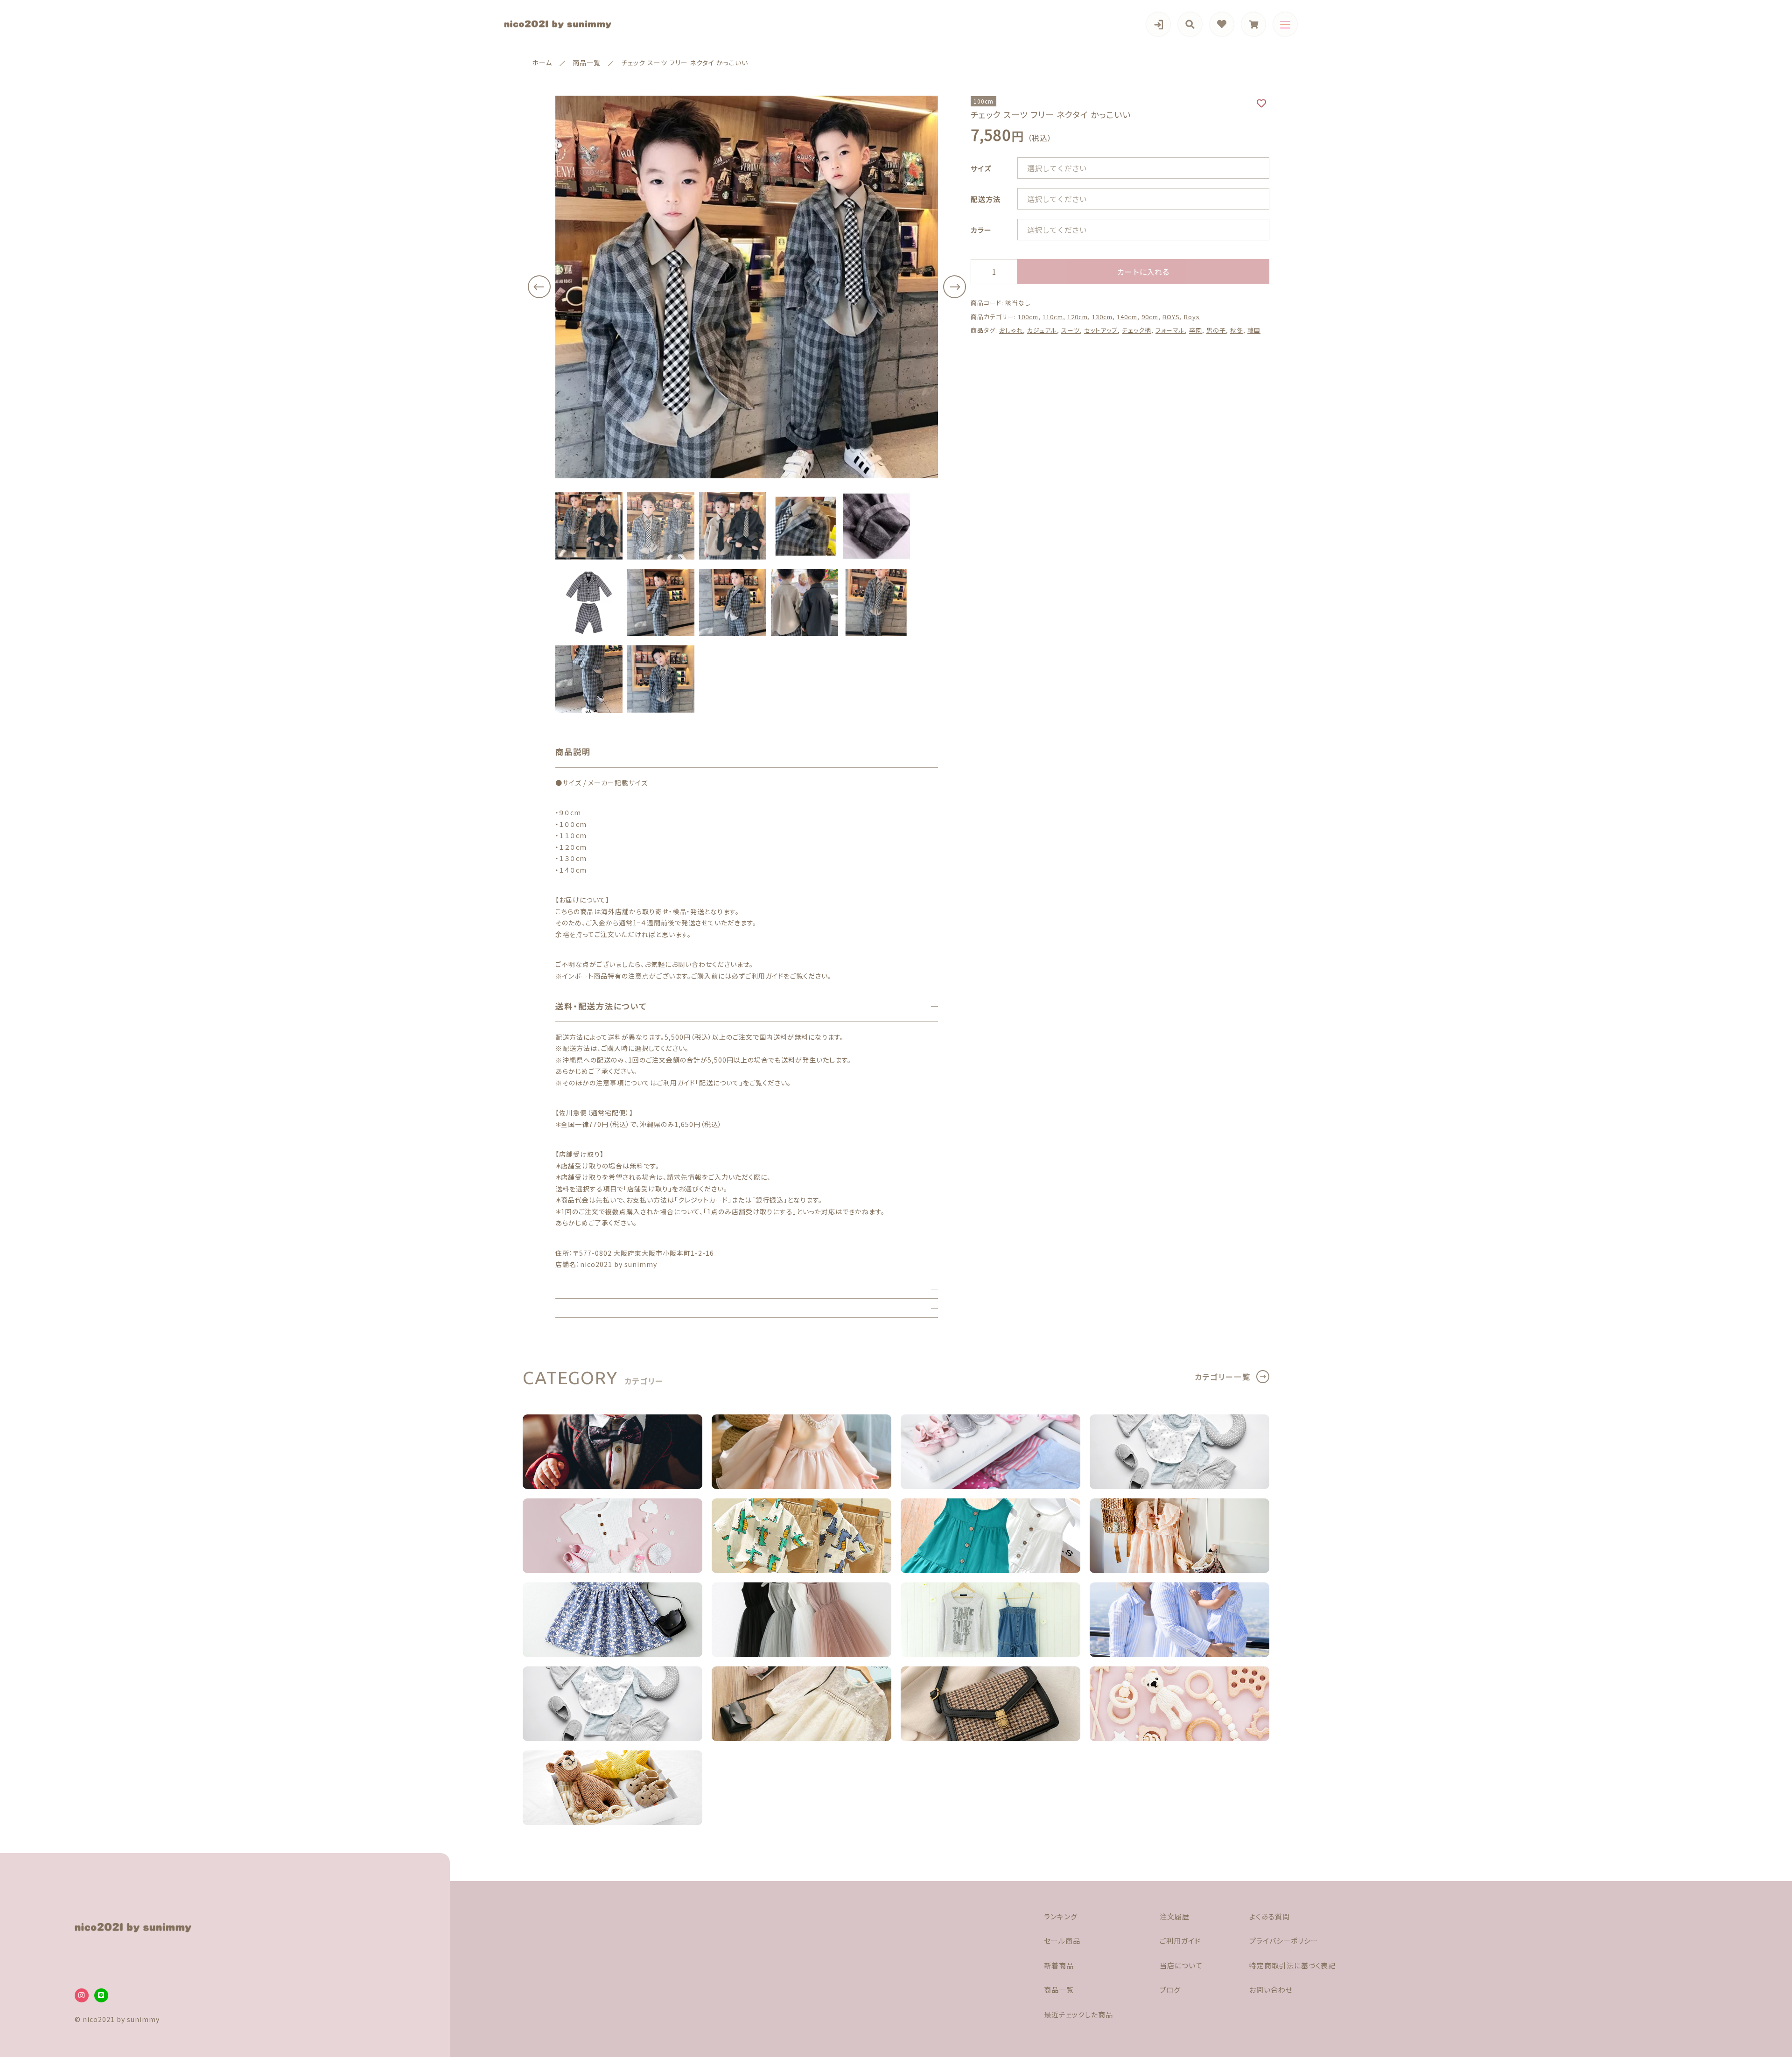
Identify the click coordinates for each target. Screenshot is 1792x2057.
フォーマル (1170, 330)
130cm (1102, 317)
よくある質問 (1270, 1916)
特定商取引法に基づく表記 (1292, 1965)
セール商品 (1062, 1941)
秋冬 (1237, 330)
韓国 (1254, 330)
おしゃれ (1011, 330)
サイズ (981, 168)
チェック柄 (1137, 330)
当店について (1181, 1965)
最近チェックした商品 (1078, 2014)
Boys (1192, 317)
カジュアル (1042, 330)
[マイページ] (1158, 24)
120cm (1078, 317)
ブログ (1170, 1990)
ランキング (1061, 1916)
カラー (981, 230)
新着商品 (1059, 1965)
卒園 (1196, 330)
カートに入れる (1143, 272)
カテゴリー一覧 (1223, 1377)
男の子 (1216, 330)
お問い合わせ (1271, 1990)
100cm (1028, 317)
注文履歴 (1175, 1916)
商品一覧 (1059, 1990)
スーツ (1071, 330)
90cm (1150, 317)
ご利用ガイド (1180, 1941)
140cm (1127, 317)
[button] (539, 287)
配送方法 (986, 199)
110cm (1053, 317)
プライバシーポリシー (1284, 1941)
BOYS (1171, 317)
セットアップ (1101, 330)
